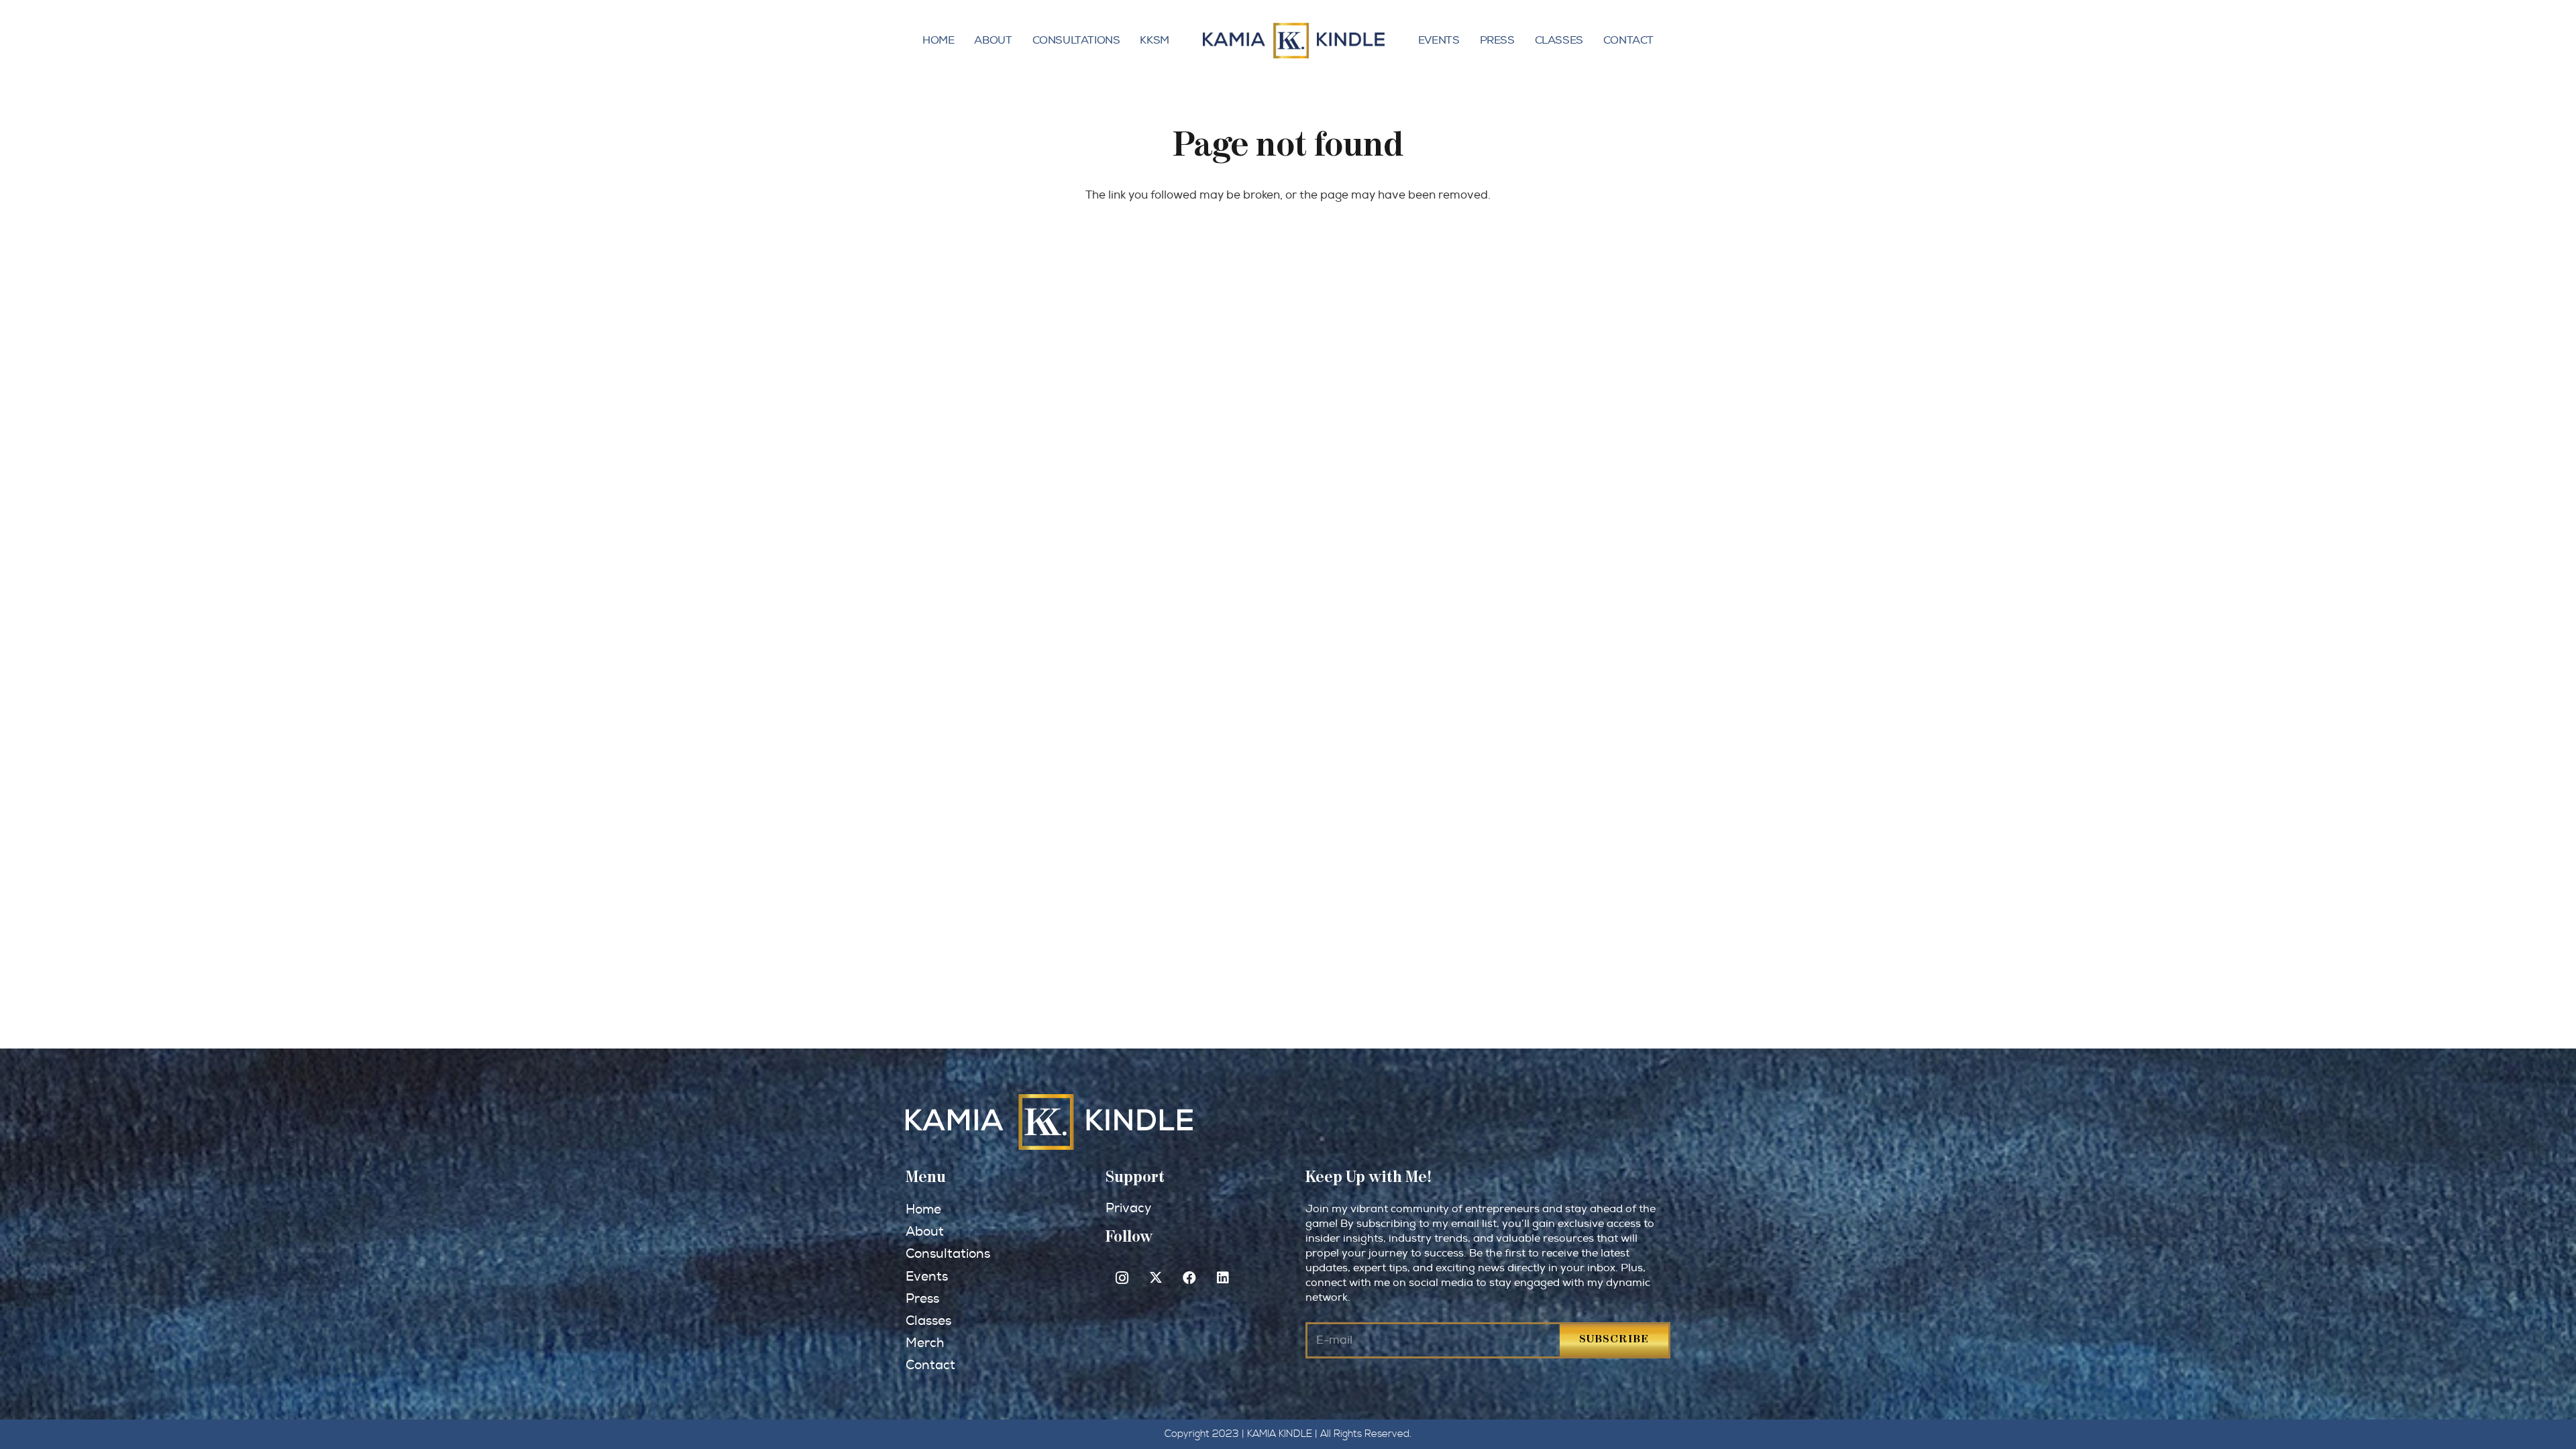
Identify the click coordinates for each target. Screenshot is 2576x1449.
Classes (1559, 40)
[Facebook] (1189, 1278)
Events (1439, 40)
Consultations (1076, 40)
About (993, 40)
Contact (1628, 40)
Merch (925, 1343)
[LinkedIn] (1223, 1278)
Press (1497, 40)
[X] (1156, 1278)
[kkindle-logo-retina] (1294, 41)
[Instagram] (1122, 1278)
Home (938, 40)
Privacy (1128, 1209)
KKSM (1154, 40)
